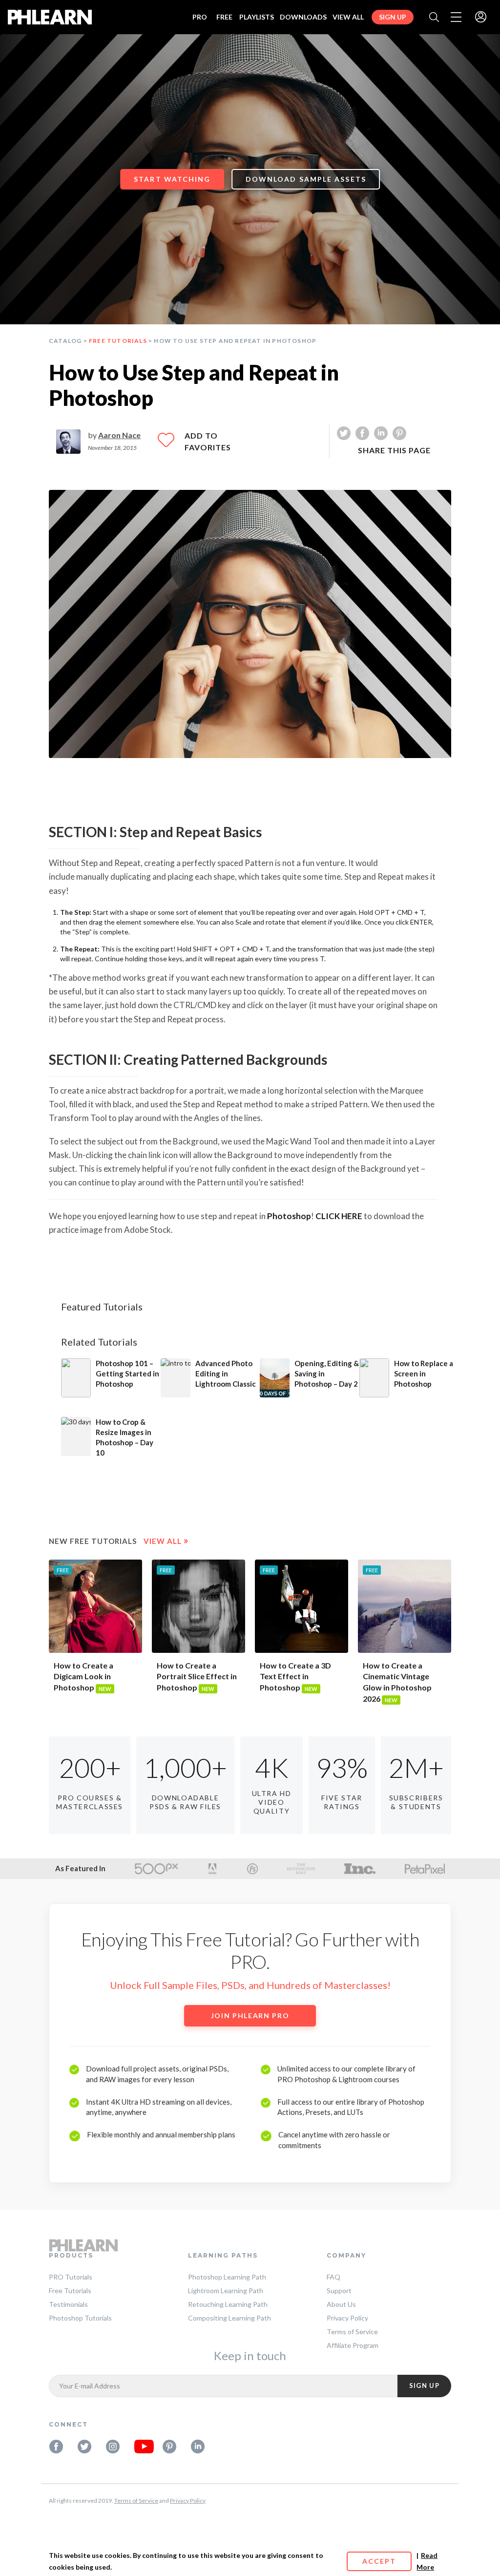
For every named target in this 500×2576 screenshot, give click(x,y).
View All (348, 17)
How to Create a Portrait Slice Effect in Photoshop (197, 1677)
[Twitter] (84, 2447)
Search (434, 17)
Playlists (257, 17)
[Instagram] (113, 2447)
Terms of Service (352, 2332)
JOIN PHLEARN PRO (250, 2016)
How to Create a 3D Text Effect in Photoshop (295, 1677)
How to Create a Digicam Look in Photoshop (83, 1677)
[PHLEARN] (50, 17)
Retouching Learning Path (228, 2304)
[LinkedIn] (198, 2447)
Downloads (303, 17)
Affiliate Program (353, 2345)
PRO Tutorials (71, 2277)
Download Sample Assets (306, 179)
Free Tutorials (118, 341)
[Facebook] (56, 2447)
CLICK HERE (339, 1216)
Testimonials (68, 2304)
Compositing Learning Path (229, 2318)
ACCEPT (379, 2561)
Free (224, 17)
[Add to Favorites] (166, 444)
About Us (341, 2304)
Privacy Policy (347, 2318)
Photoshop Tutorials (80, 2318)
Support (339, 2291)
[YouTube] (141, 2447)
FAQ (333, 2277)
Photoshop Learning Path (227, 2277)
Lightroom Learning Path (226, 2291)
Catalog (65, 341)
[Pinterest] (169, 2447)
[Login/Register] (481, 18)
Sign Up (393, 17)
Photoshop (289, 1216)
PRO (200, 17)
